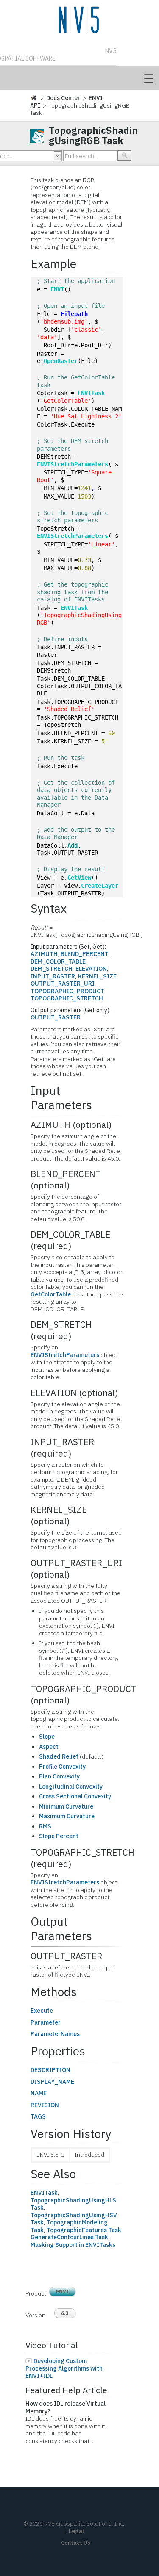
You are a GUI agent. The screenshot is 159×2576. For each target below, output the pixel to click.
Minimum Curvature (66, 1806)
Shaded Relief (59, 1756)
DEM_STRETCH (52, 969)
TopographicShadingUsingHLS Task (73, 2204)
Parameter (46, 2022)
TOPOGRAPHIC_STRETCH (67, 998)
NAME (39, 2093)
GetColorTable (51, 1294)
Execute (42, 2011)
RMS (45, 1826)
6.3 (65, 2313)
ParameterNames (55, 2034)
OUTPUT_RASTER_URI (63, 983)
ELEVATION (91, 969)
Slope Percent (59, 1836)
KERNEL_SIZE (97, 976)
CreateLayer (100, 886)
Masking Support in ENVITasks (73, 2245)
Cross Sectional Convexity (75, 1796)
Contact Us (76, 2543)
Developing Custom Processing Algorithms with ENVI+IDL (64, 2368)
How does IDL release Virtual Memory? (66, 2407)
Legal (76, 2531)
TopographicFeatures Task (84, 2230)
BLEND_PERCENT (85, 954)
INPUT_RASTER (53, 976)
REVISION (45, 2105)
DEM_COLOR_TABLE (58, 961)
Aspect (49, 1747)
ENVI (57, 289)
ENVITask (91, 393)
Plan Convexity (59, 1776)
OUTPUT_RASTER (56, 1017)
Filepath (74, 314)
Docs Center (63, 98)
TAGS (38, 2116)
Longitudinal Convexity (71, 1787)
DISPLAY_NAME (52, 2082)
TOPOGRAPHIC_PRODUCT (67, 991)
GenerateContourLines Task (69, 2237)
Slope (47, 1737)
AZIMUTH (44, 954)
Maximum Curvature (67, 1816)
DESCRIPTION (50, 2070)
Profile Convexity (62, 1767)
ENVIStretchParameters (73, 464)
